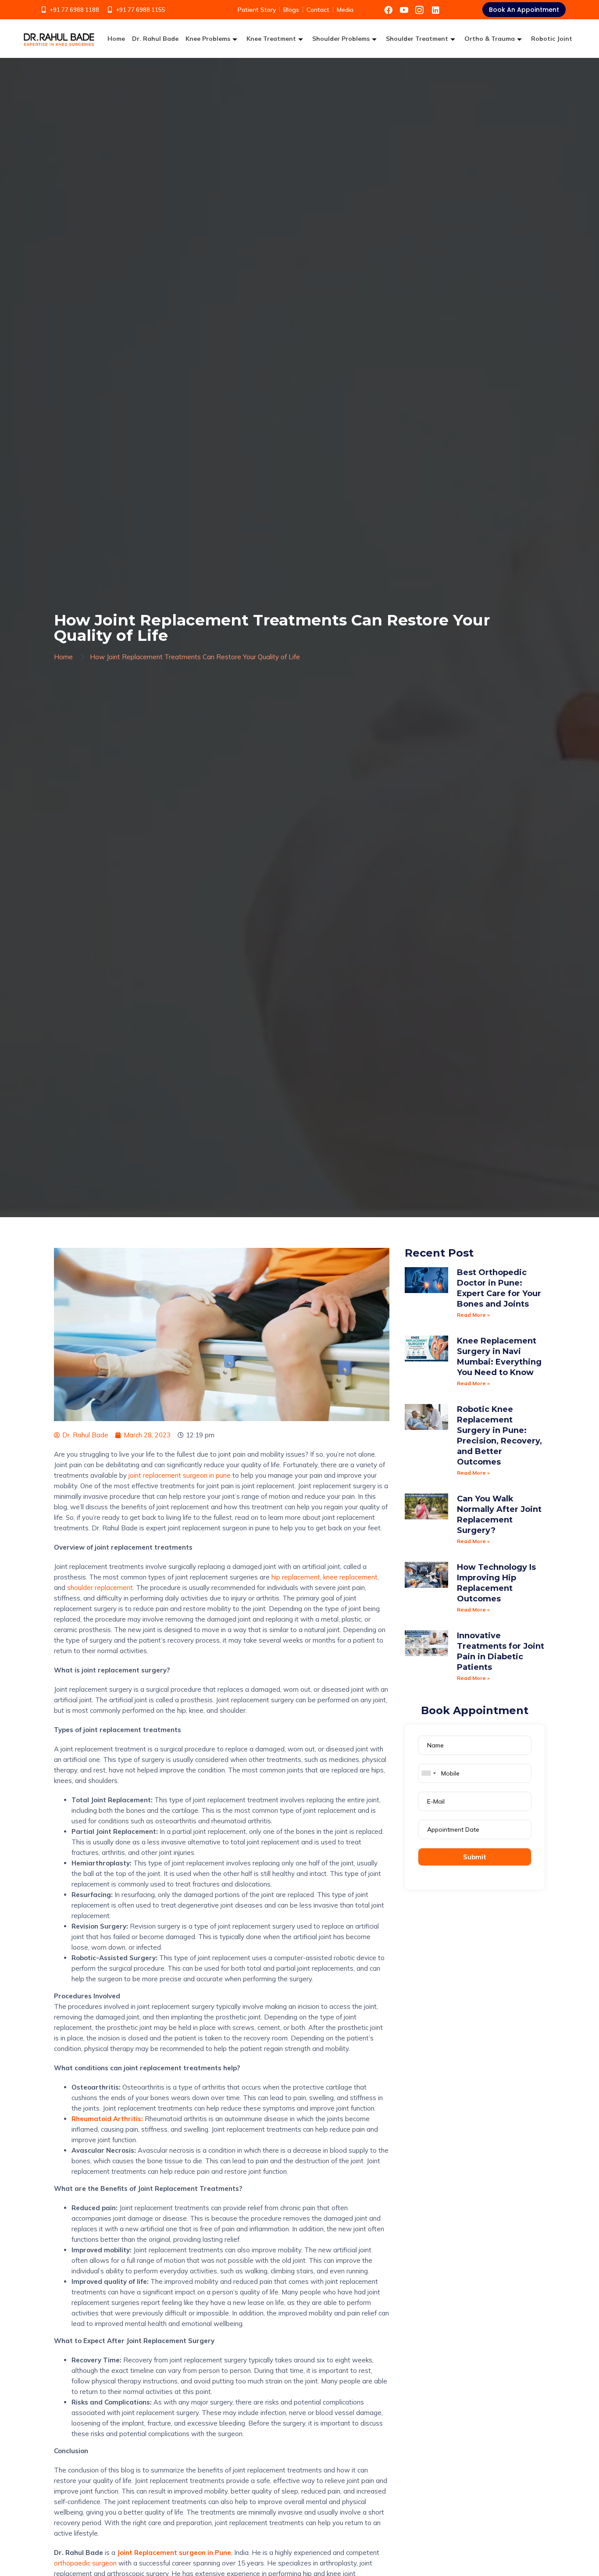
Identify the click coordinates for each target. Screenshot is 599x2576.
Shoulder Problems (341, 39)
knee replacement (350, 1577)
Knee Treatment (271, 39)
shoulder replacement (100, 1588)
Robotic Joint (552, 39)
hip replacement (296, 1577)
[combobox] (428, 1773)
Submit (475, 1857)
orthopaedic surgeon (85, 2563)
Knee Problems (208, 39)
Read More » (473, 1315)
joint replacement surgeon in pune (180, 1475)
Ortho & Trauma (490, 39)
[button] (524, 10)
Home (116, 39)
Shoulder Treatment (417, 39)
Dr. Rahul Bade (155, 39)
